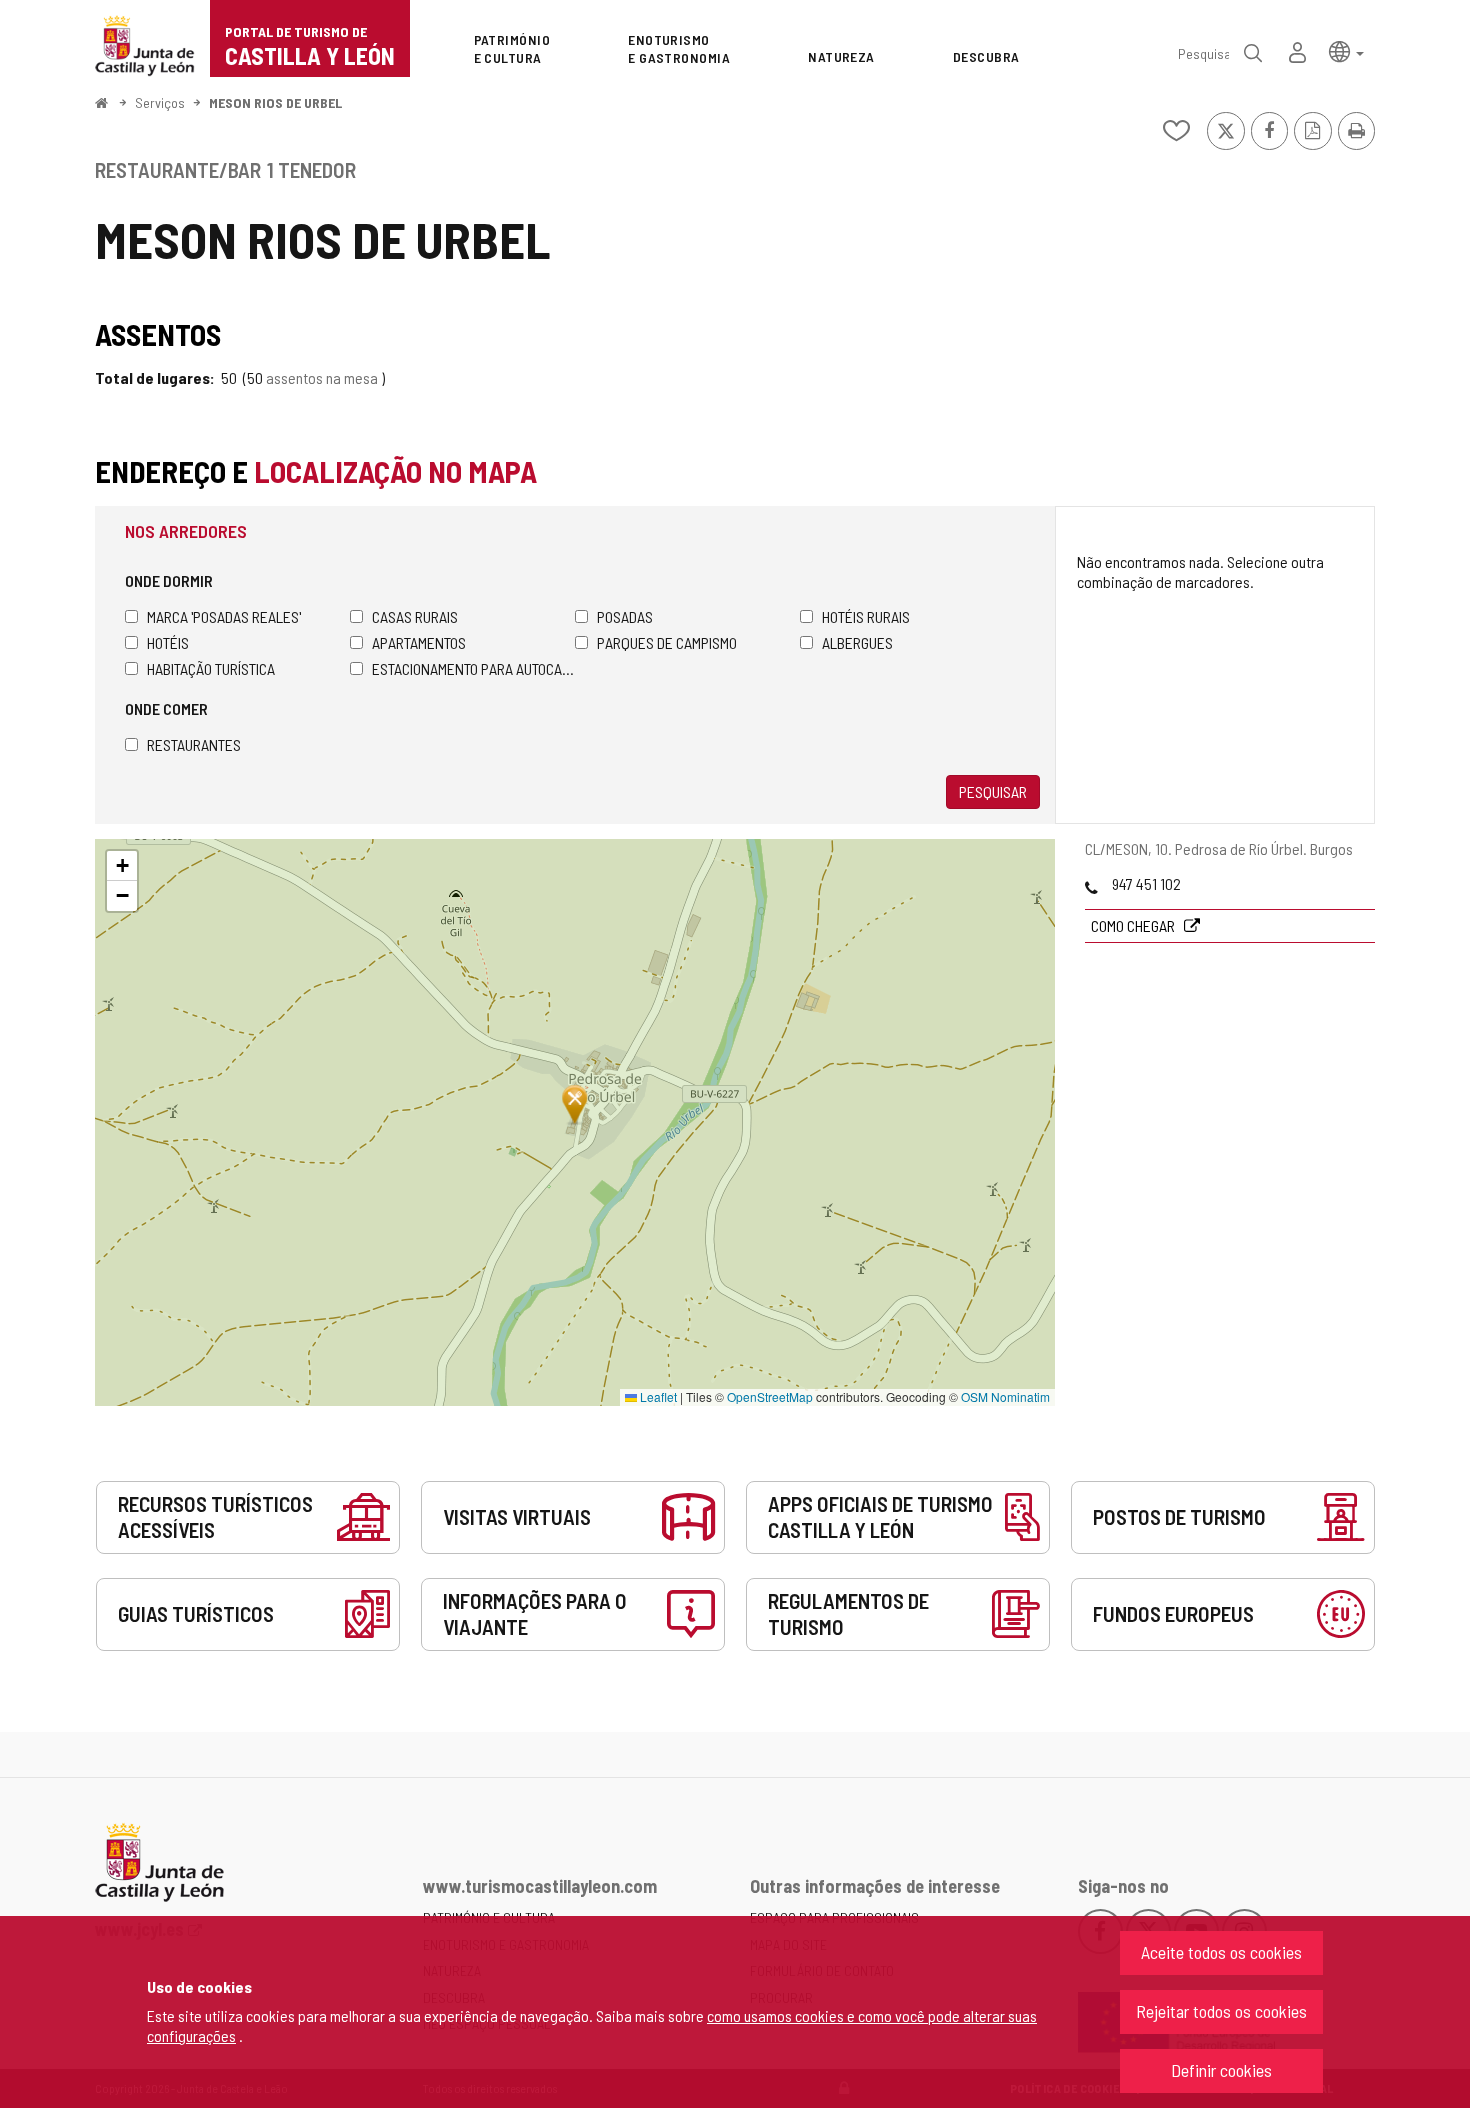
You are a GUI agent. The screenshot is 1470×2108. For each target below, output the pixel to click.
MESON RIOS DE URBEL (275, 102)
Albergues (857, 642)
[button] (1346, 50)
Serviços (160, 102)
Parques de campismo (667, 642)
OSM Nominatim (1005, 1396)
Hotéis (168, 642)
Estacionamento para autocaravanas (473, 668)
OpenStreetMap (770, 1396)
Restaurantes (194, 744)
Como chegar (1134, 925)
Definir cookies (1221, 2070)
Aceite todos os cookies (1221, 1952)
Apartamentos (419, 642)
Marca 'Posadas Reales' (224, 616)
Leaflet (657, 1396)
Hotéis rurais (866, 616)
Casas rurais (415, 616)
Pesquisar (993, 791)
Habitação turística (211, 668)
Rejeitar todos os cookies (1221, 2011)
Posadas (625, 616)
